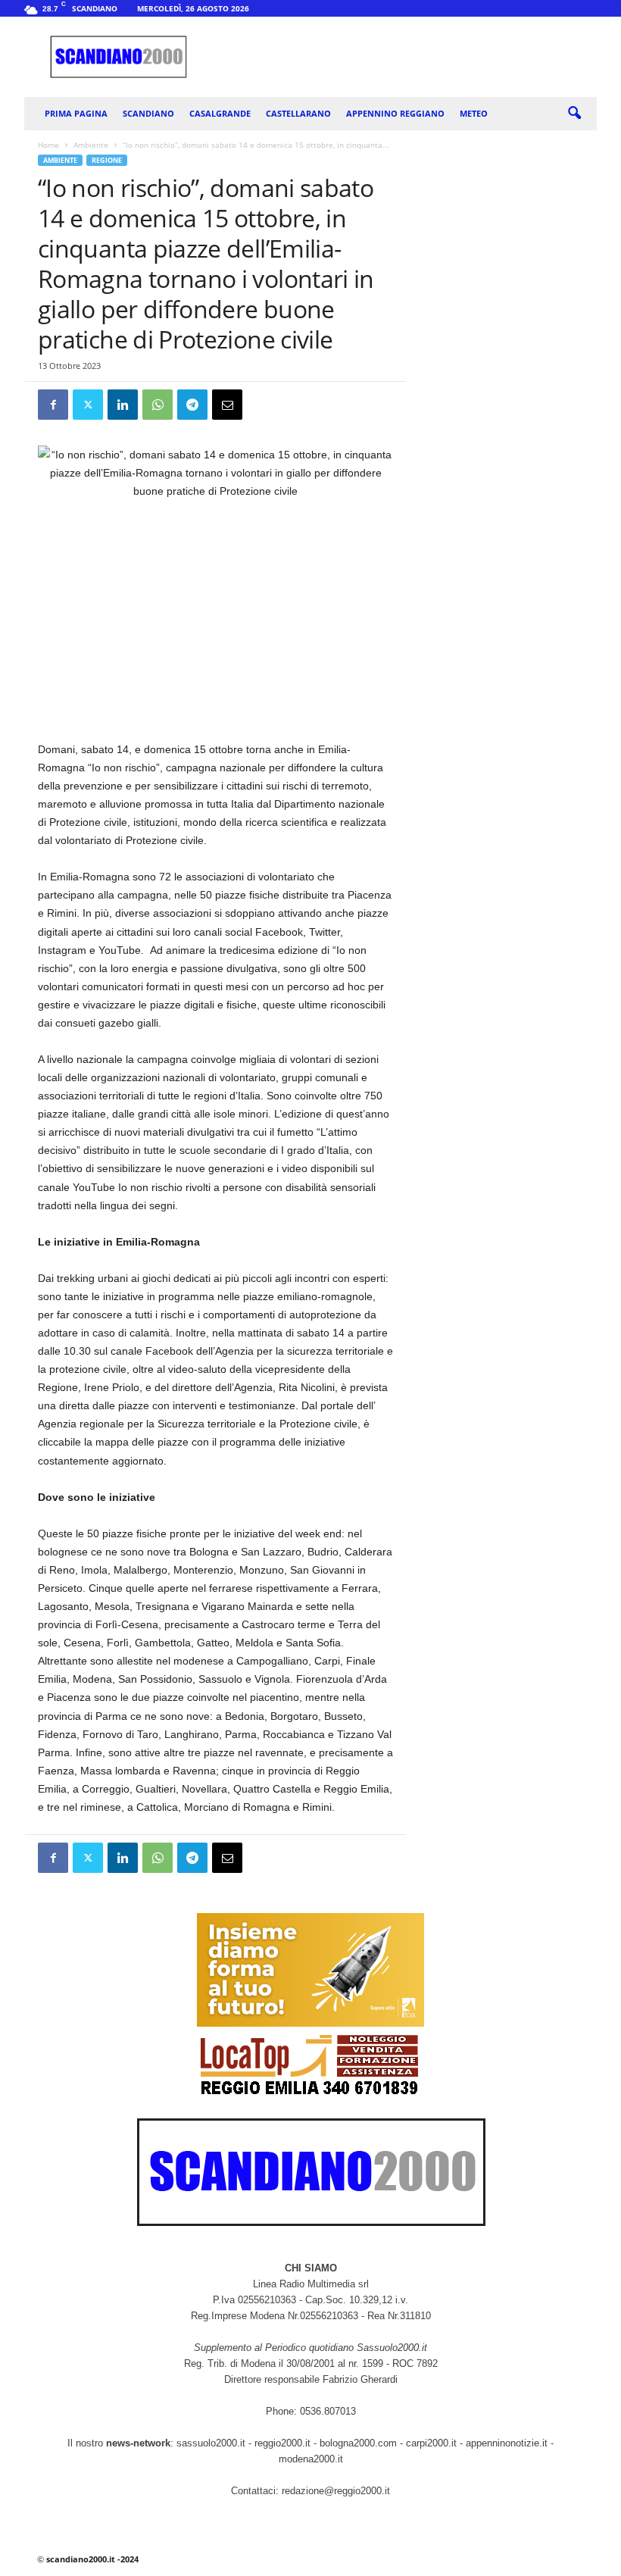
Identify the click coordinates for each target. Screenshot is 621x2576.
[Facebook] (53, 405)
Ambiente (91, 145)
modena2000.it (311, 2459)
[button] (574, 114)
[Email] (227, 405)
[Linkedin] (123, 405)
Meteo (474, 113)
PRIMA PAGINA (76, 113)
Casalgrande (220, 113)
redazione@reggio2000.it (336, 2491)
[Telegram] (192, 405)
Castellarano (298, 113)
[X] (88, 405)
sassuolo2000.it (211, 2443)
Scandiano (148, 113)
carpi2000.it (431, 2443)
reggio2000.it (284, 2443)
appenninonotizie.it (507, 2443)
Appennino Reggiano (395, 113)
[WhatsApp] (158, 405)
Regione (107, 160)
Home (48, 145)
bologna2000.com (358, 2443)
